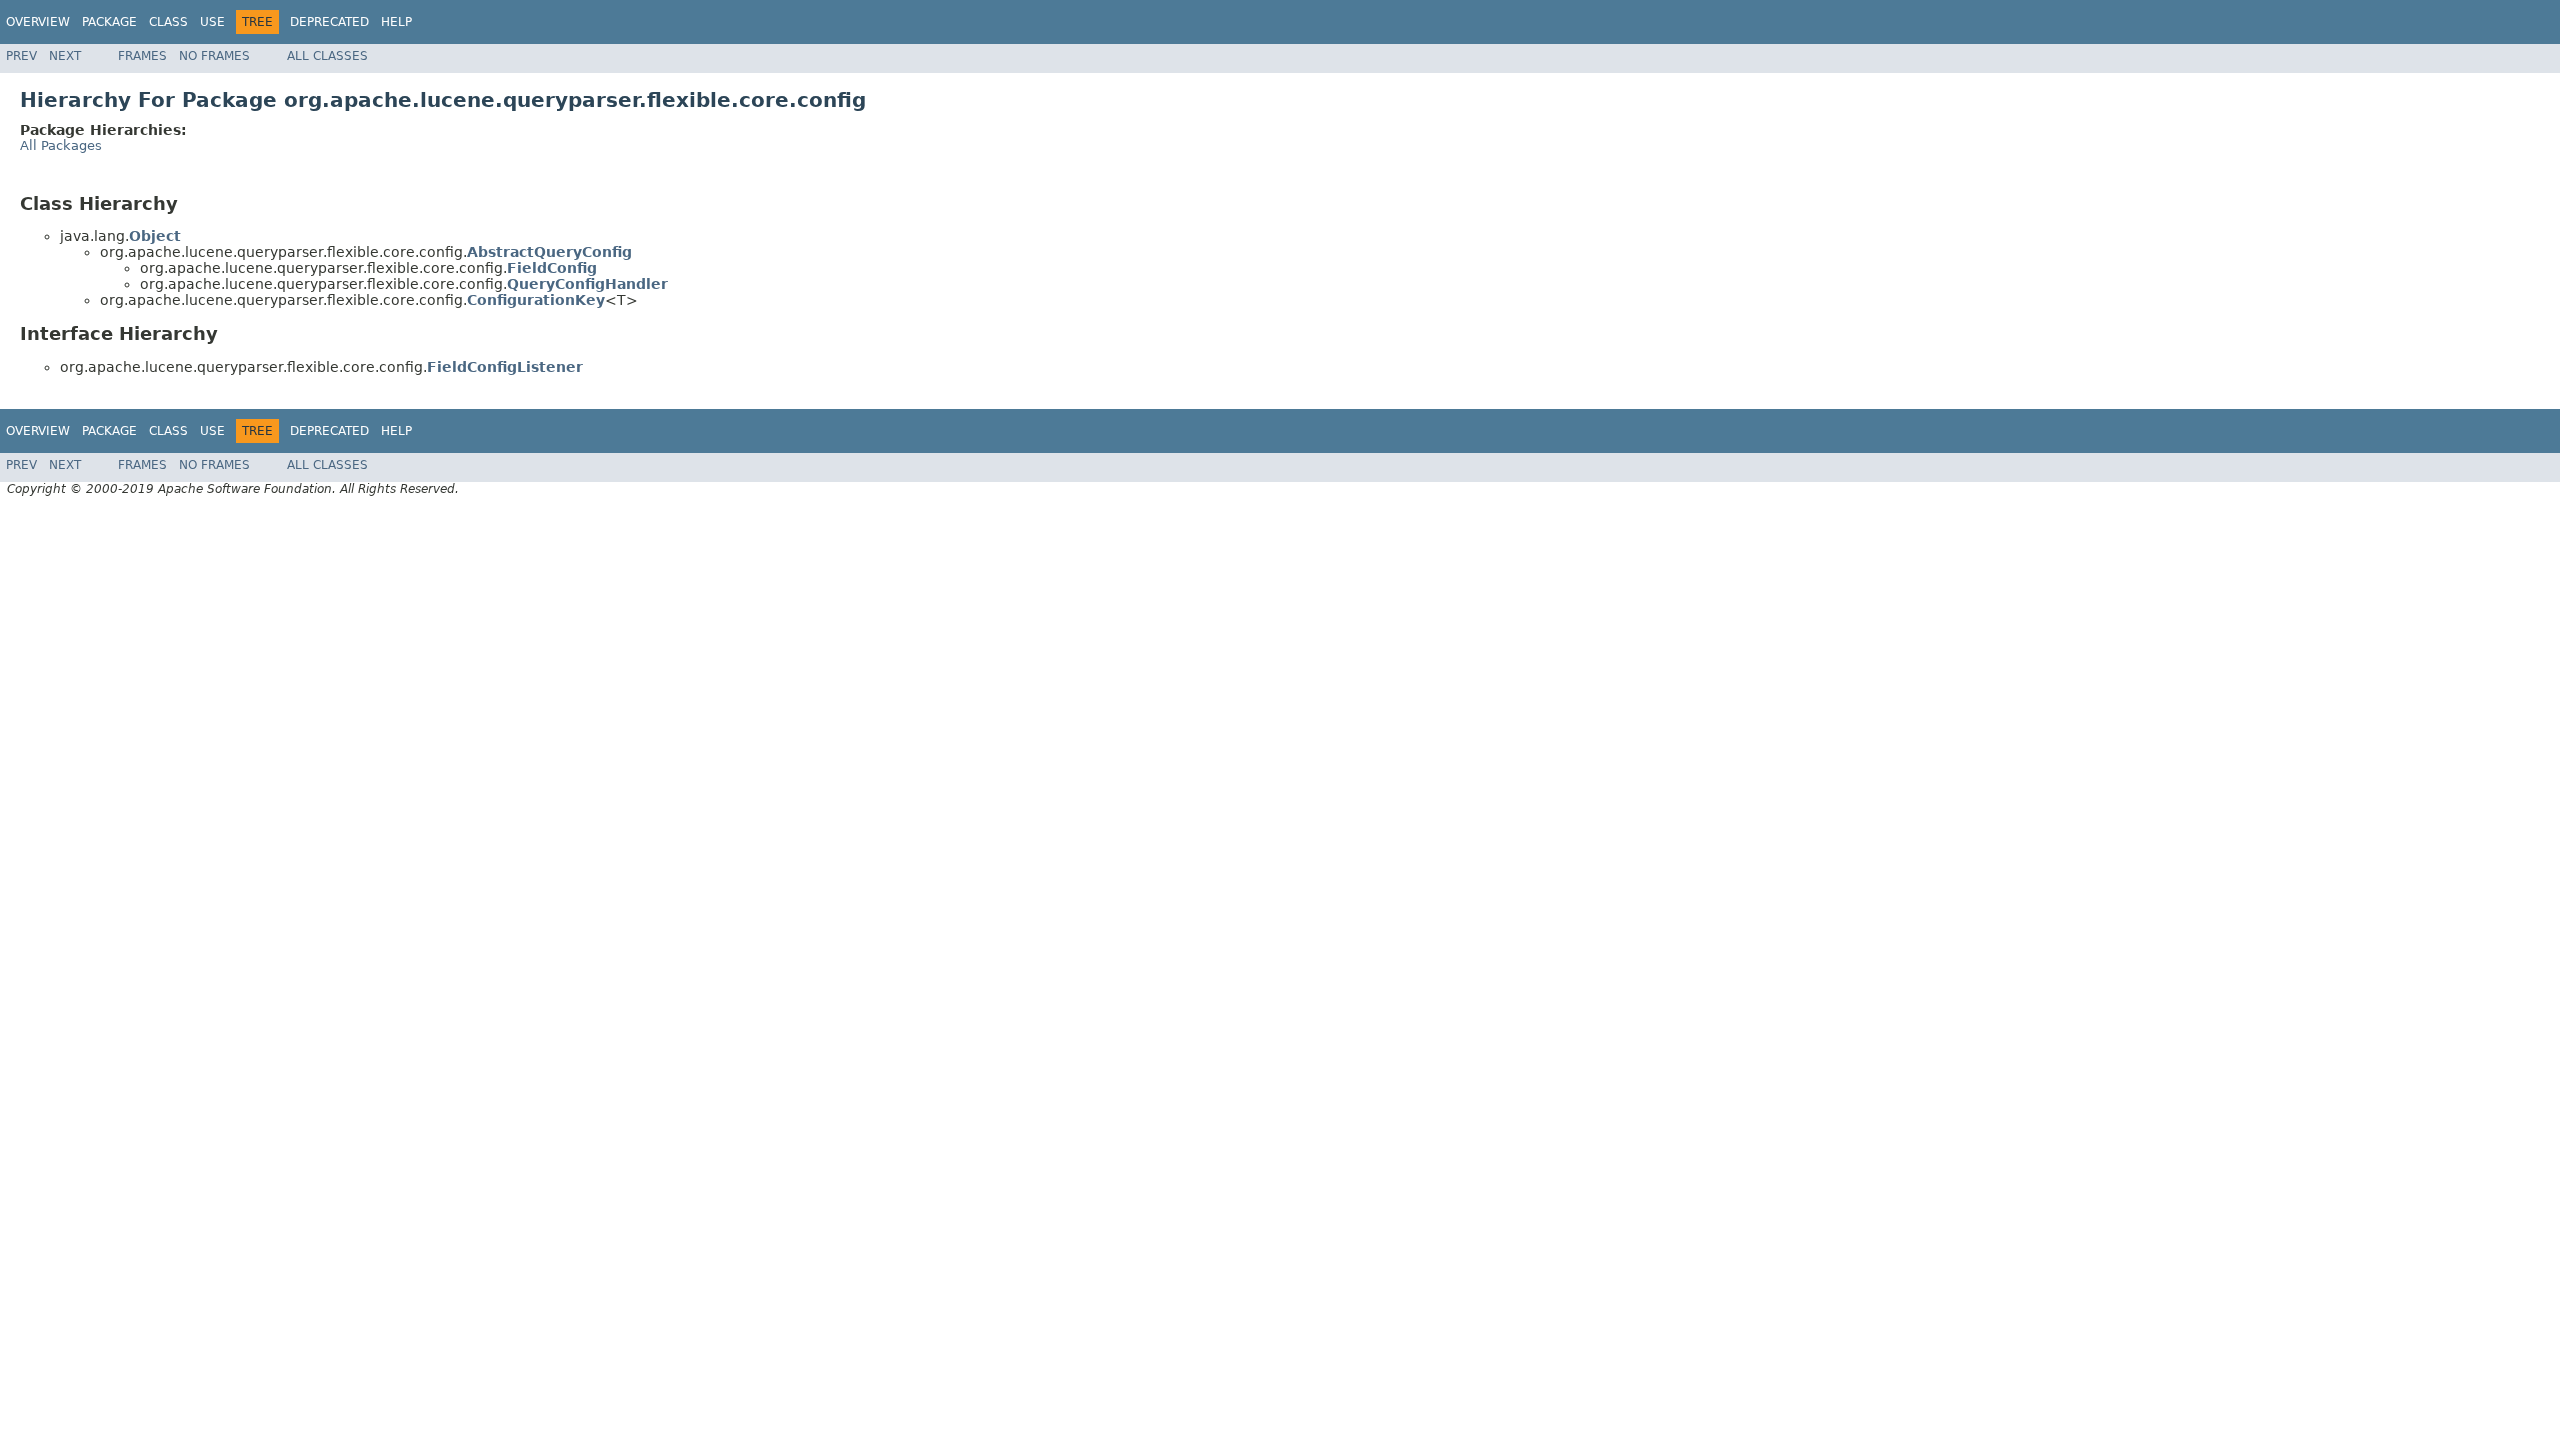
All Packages (61, 145)
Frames (142, 56)
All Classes (327, 56)
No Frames (214, 56)
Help (396, 22)
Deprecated (329, 22)
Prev (21, 56)
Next (65, 56)
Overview (38, 22)
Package (109, 22)
